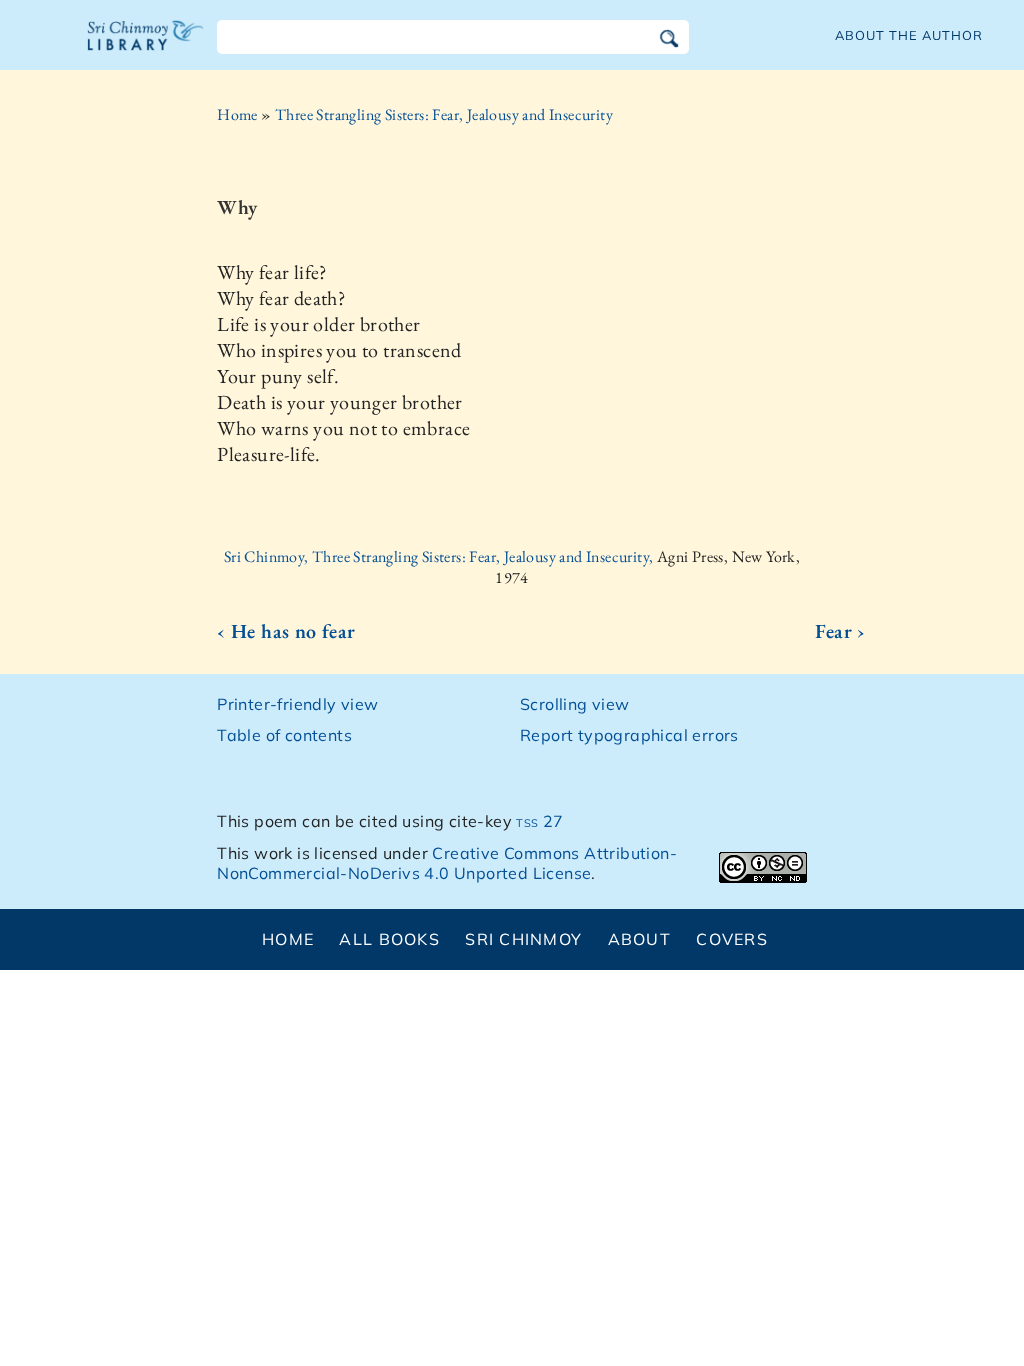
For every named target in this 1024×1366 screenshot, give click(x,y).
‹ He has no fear (286, 631)
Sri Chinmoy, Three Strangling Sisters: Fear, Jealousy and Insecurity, (440, 556)
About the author (909, 35)
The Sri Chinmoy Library (146, 48)
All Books (389, 939)
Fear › (840, 631)
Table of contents (284, 735)
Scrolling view (575, 704)
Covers (732, 939)
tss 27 (539, 821)
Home (237, 114)
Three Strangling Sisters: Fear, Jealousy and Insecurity (444, 114)
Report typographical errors (629, 735)
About (639, 939)
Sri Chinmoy (523, 939)
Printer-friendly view (297, 704)
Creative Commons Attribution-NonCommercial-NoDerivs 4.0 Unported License (447, 863)
